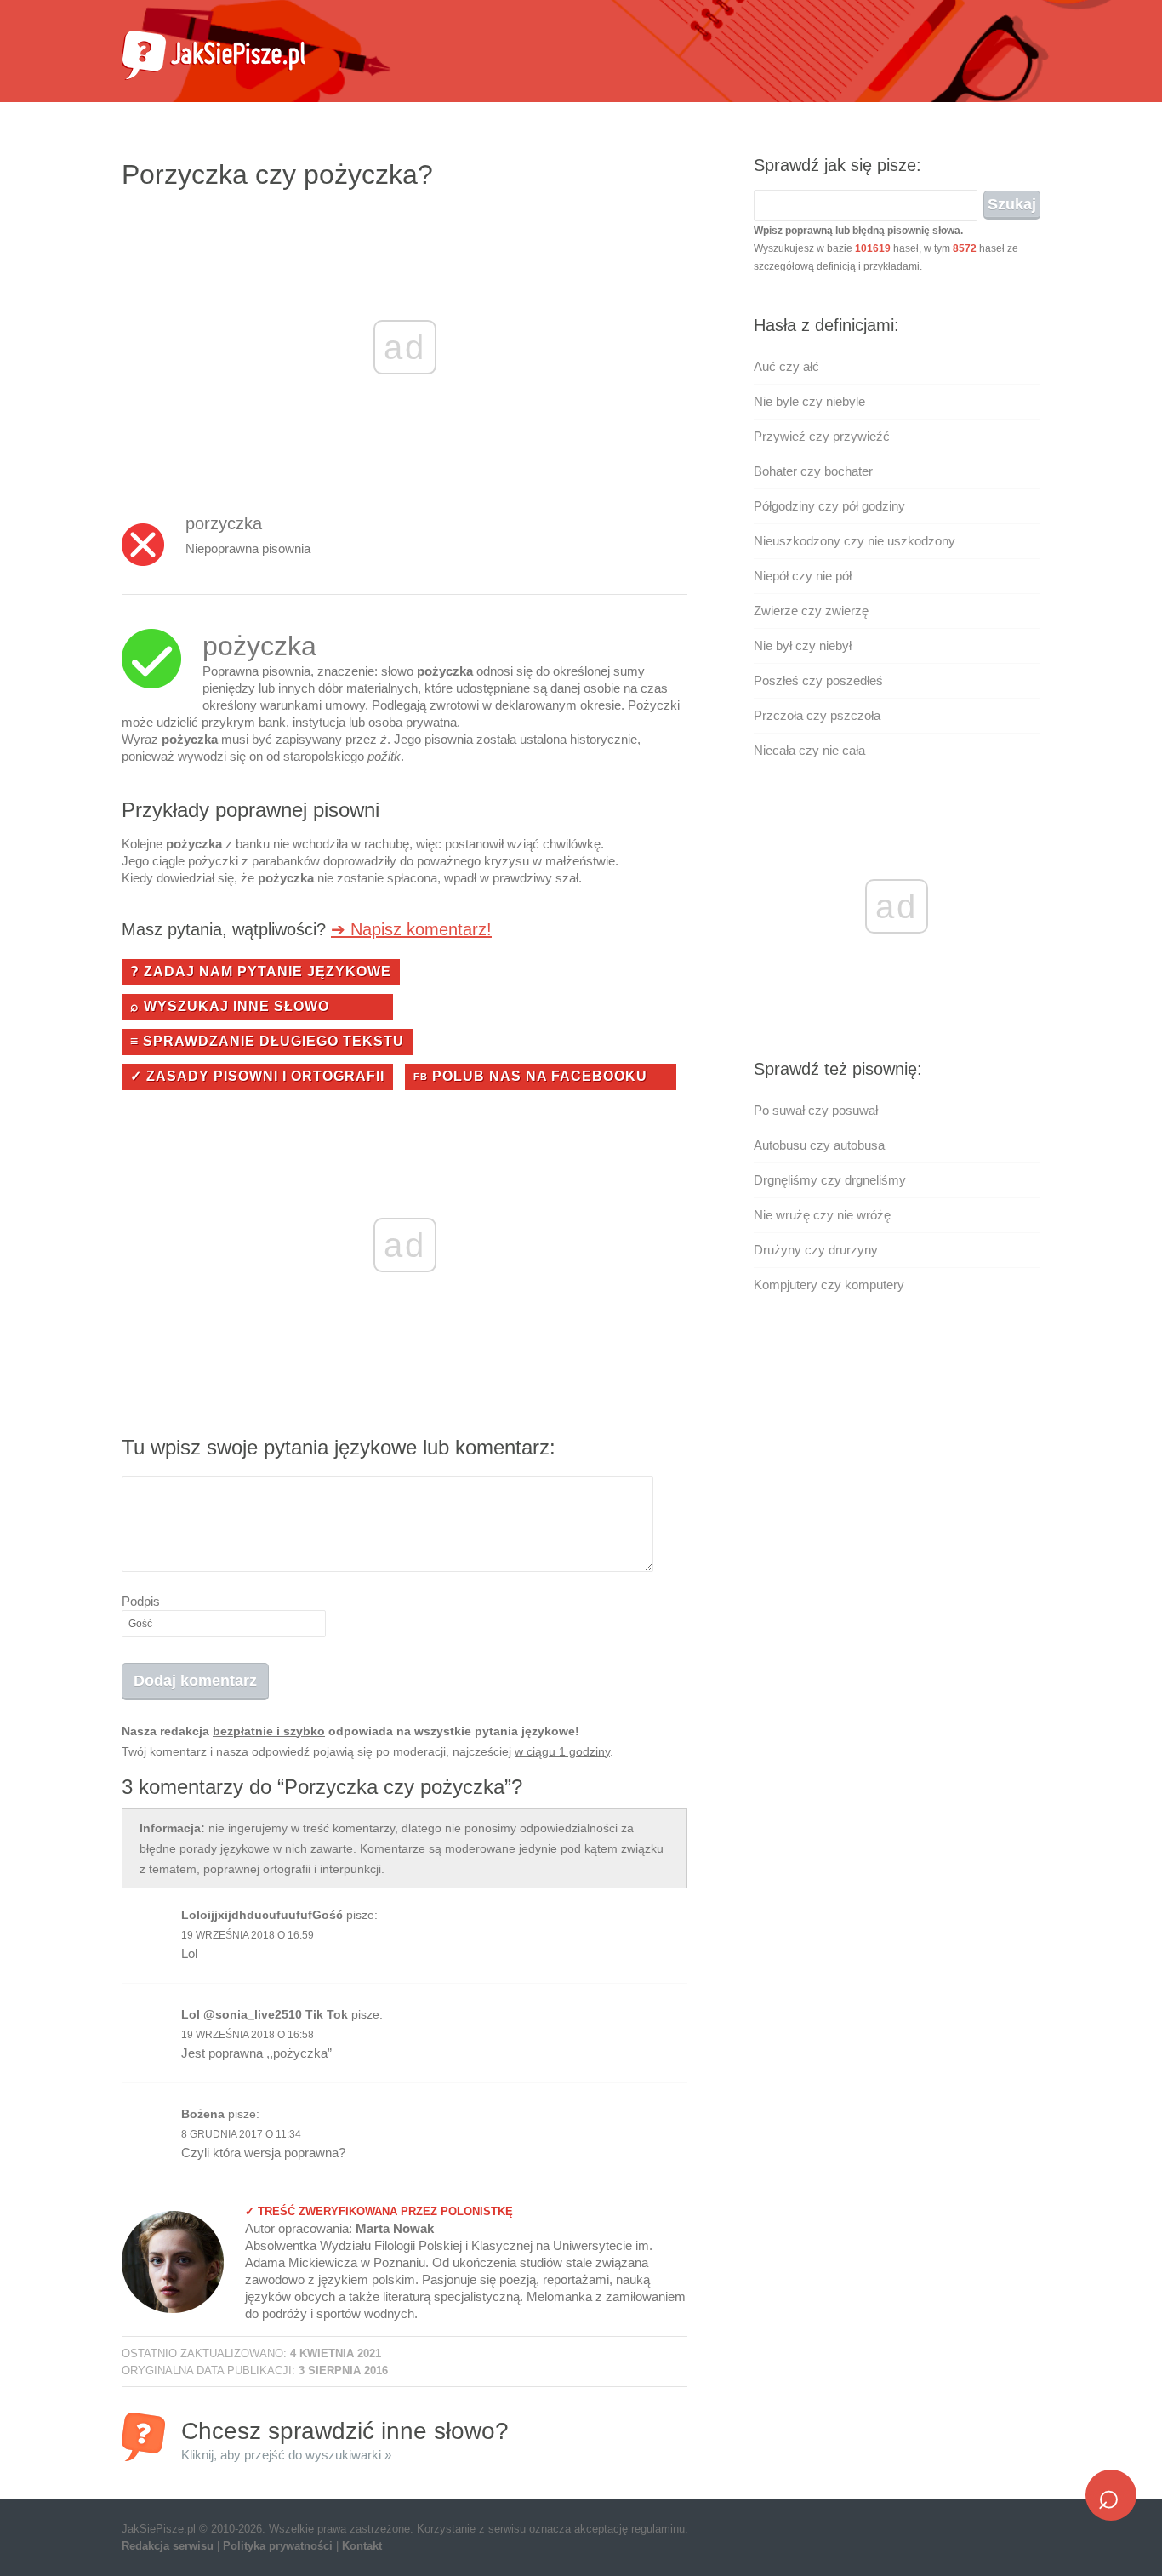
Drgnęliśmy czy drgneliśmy (830, 1180)
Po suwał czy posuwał (816, 1110)
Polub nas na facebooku (530, 1076)
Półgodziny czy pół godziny (829, 506)
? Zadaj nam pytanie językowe (261, 971)
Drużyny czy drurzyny (816, 1250)
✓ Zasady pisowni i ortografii (257, 1076)
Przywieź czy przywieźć (822, 436)
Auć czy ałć (786, 366)
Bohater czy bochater (813, 471)
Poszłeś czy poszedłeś (818, 680)
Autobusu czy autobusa (819, 1145)
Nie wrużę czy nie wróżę (822, 1215)
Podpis (141, 1601)
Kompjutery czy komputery (829, 1285)
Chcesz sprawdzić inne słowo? (345, 2439)
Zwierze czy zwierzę (811, 611)
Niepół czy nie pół (803, 576)
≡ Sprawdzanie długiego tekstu (267, 1041)
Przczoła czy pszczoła (817, 715)
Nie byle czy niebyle (809, 401)
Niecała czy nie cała (809, 750)
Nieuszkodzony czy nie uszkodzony (854, 541)
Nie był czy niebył (803, 645)
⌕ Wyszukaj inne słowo (230, 1006)
